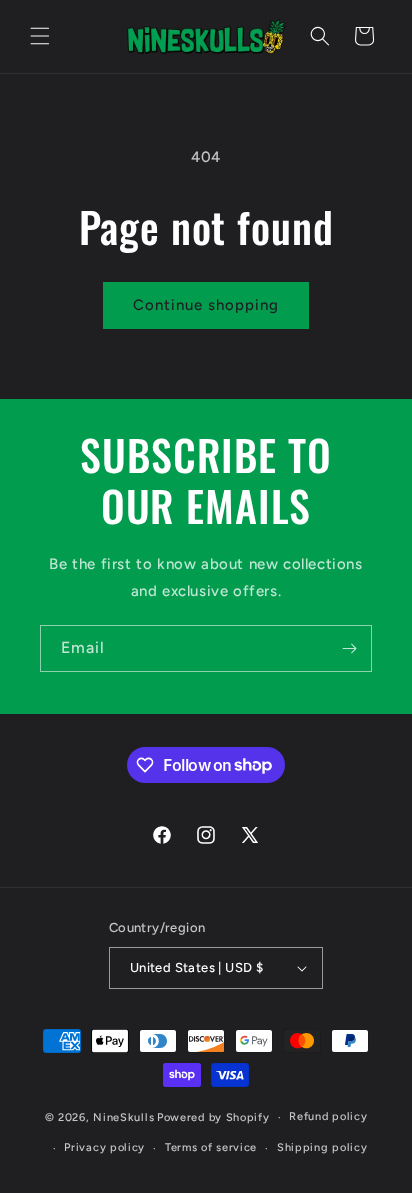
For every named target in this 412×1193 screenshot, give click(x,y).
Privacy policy (104, 1147)
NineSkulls (123, 1117)
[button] (40, 36)
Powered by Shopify (213, 1117)
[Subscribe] (349, 648)
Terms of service (211, 1147)
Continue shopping (206, 305)
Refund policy (328, 1116)
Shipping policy (322, 1147)
